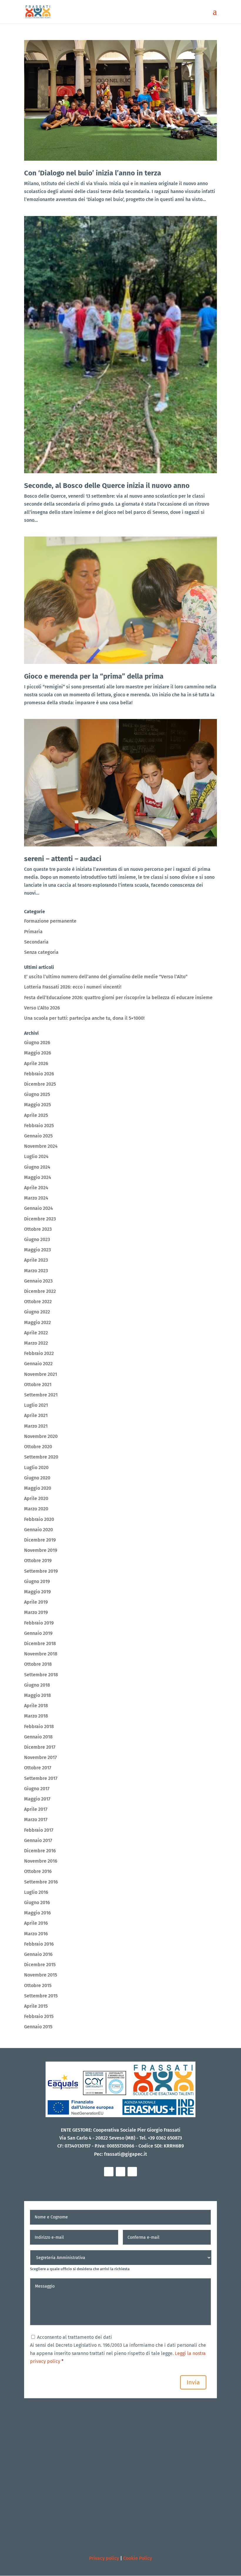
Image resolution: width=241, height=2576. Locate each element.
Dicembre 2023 (40, 1219)
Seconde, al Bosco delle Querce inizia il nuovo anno (107, 486)
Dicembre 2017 (40, 1747)
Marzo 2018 (36, 1716)
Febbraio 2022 (39, 1353)
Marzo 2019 (36, 1612)
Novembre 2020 (41, 1436)
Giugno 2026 (37, 1043)
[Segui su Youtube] (132, 2172)
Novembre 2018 (41, 1654)
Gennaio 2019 (38, 1633)
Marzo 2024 (36, 1198)
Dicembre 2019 (40, 1540)
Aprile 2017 (36, 1809)
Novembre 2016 (41, 1861)
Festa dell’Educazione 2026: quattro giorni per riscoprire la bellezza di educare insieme (118, 998)
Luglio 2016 (36, 1892)
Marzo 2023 (36, 1271)
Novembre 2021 (41, 1374)
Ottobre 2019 (38, 1561)
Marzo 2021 (36, 1426)
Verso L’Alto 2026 (42, 1008)
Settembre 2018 (41, 1675)
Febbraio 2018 (39, 1727)
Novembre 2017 (40, 1757)
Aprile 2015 (36, 2006)
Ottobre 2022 (38, 1302)
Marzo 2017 (36, 1820)
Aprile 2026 (36, 1063)
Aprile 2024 (36, 1188)
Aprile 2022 (36, 1333)
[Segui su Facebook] (109, 2172)
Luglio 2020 (36, 1468)
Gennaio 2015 (38, 2027)
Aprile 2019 (36, 1602)
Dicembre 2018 (40, 1644)
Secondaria (36, 942)
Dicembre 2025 (40, 1084)
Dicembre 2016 (40, 1851)
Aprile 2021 (36, 1415)
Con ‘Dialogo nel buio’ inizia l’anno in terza (93, 173)
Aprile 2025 (36, 1115)
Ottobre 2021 (38, 1385)
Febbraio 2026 (39, 1074)
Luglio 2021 (36, 1405)
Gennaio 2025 (38, 1136)
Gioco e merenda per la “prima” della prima (94, 676)
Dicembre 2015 (40, 1965)
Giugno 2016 (37, 1902)
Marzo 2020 (36, 1509)
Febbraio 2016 (39, 1944)
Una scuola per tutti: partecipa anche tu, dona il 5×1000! (84, 1018)
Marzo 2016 (36, 1934)
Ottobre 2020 (38, 1447)
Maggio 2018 (37, 1695)
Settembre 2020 (41, 1457)
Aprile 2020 (36, 1498)
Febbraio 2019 (39, 1623)
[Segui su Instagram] (120, 2172)
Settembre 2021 (41, 1395)
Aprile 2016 (36, 1923)
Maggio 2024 (38, 1177)
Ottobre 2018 (38, 1664)
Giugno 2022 (37, 1312)
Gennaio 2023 (38, 1281)
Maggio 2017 (37, 1799)
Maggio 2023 (37, 1250)
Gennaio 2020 (39, 1530)
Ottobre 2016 (38, 1871)
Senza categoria (41, 952)
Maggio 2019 (37, 1592)
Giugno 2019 (37, 1581)
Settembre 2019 (41, 1571)
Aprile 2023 (36, 1260)
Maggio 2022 (37, 1322)
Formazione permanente (50, 921)
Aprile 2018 (36, 1706)
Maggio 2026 (38, 1053)
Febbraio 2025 (39, 1126)
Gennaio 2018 (38, 1737)
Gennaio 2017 (38, 1840)
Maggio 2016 (37, 1913)
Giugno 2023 (37, 1239)
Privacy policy (104, 2558)
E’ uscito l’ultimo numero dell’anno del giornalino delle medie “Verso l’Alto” (106, 977)
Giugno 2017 (37, 1789)
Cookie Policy (138, 2558)
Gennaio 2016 (38, 1954)
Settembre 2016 (41, 1882)
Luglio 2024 (36, 1156)
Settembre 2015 (41, 1996)
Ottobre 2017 (38, 1768)
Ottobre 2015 (38, 1985)
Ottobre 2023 (38, 1229)
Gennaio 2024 (39, 1208)
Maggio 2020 (38, 1488)
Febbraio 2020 (39, 1519)
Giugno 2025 (37, 1094)
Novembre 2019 (41, 1550)
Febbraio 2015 (39, 2016)
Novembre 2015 (41, 1975)
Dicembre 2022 (40, 1291)
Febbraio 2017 (39, 1830)
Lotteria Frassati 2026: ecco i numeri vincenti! (73, 987)
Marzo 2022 (36, 1343)
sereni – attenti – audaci (63, 859)
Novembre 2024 (41, 1146)
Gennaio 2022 (38, 1364)
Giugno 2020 (37, 1478)
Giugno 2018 (37, 1685)
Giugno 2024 (37, 1167)
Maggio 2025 (37, 1105)
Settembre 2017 (41, 1778)
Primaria (33, 932)
